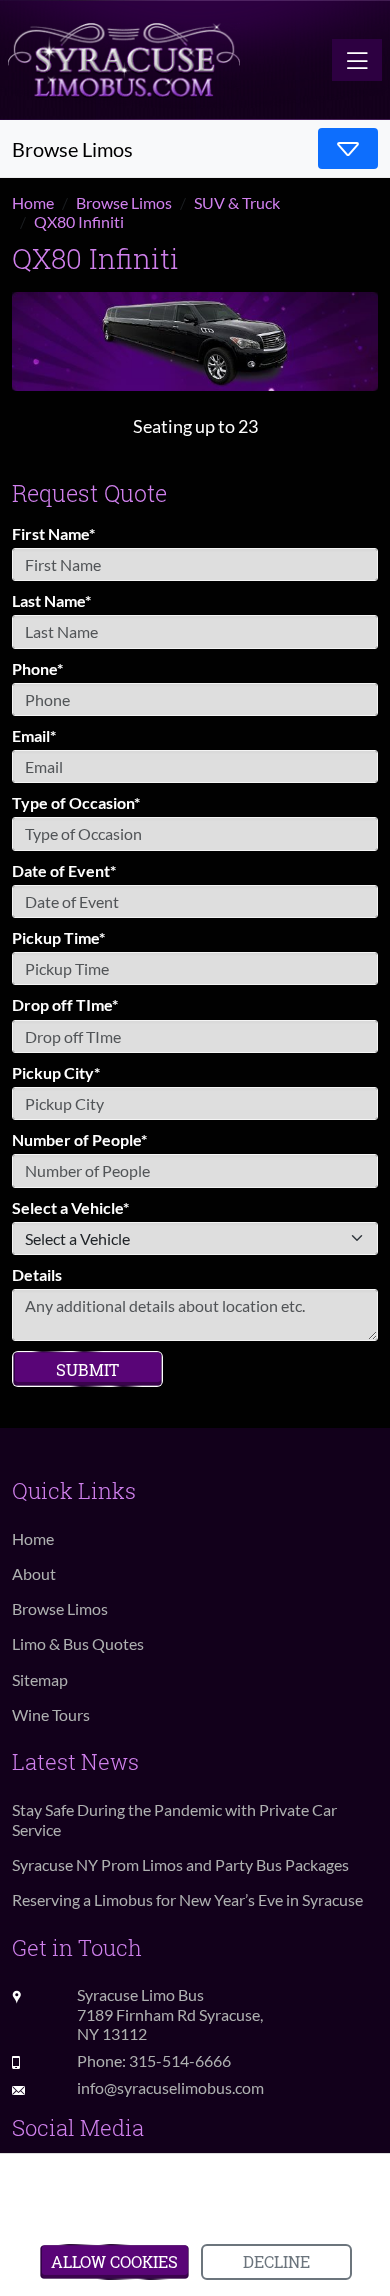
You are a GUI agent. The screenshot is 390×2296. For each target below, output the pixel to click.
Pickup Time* (58, 937)
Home (33, 1538)
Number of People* (79, 1139)
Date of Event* (64, 870)
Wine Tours (51, 1714)
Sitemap (40, 1679)
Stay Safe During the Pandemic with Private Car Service (174, 1819)
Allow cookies (114, 2261)
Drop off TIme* (65, 1004)
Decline (276, 2261)
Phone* (37, 668)
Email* (34, 735)
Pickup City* (56, 1072)
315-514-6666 (180, 2060)
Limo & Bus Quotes (78, 1643)
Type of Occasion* (76, 802)
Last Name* (51, 600)
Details (37, 1274)
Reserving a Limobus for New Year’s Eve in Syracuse (187, 1899)
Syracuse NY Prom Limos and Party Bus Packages (180, 1864)
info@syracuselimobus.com (170, 2087)
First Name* (53, 533)
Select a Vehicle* (70, 1207)
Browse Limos (60, 1608)
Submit (87, 1369)
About (34, 1573)
